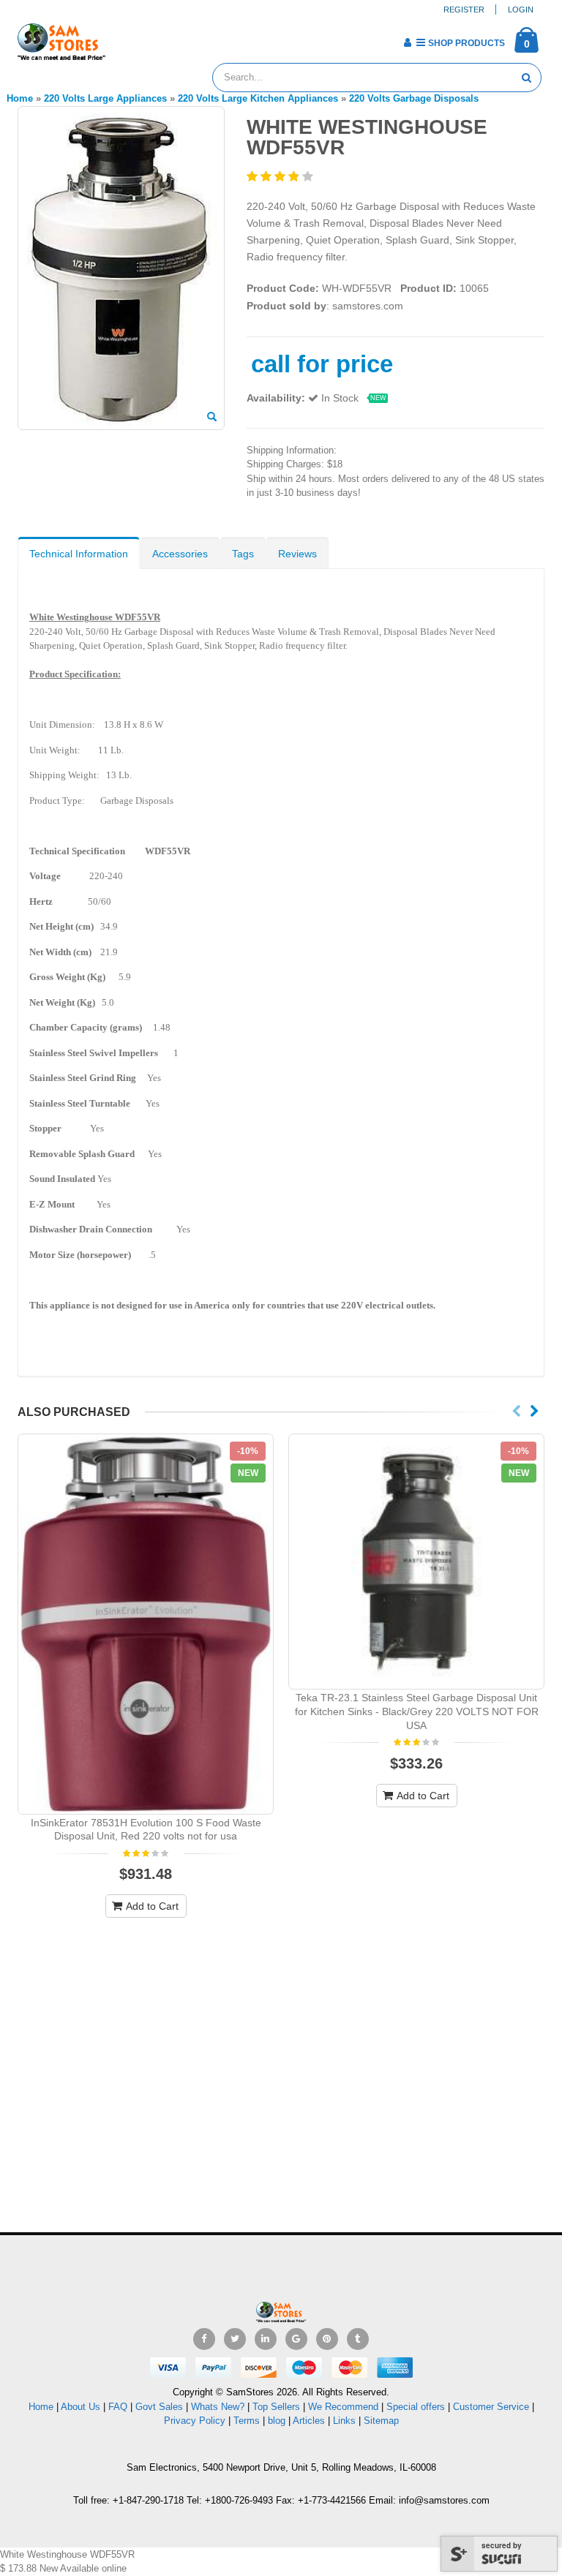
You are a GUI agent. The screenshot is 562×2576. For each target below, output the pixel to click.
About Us (80, 2407)
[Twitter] (235, 2339)
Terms (248, 2421)
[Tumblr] (358, 2339)
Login (521, 10)
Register (464, 10)
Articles (309, 2421)
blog (277, 2421)
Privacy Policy (195, 2421)
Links (344, 2421)
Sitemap (381, 2421)
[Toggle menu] (122, 38)
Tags (243, 554)
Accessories (180, 554)
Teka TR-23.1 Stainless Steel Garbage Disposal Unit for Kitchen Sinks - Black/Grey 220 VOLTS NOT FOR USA (417, 1711)
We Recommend (343, 2407)
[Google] (296, 2339)
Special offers (416, 2407)
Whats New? (218, 2407)
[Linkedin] (266, 2339)
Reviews (297, 554)
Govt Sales (159, 2407)
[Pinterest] (327, 2339)
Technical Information (79, 554)
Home (41, 2407)
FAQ (118, 2407)
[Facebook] (204, 2339)
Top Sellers (276, 2407)
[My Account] (407, 42)
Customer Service (491, 2407)
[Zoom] (212, 418)
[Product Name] (146, 1624)
